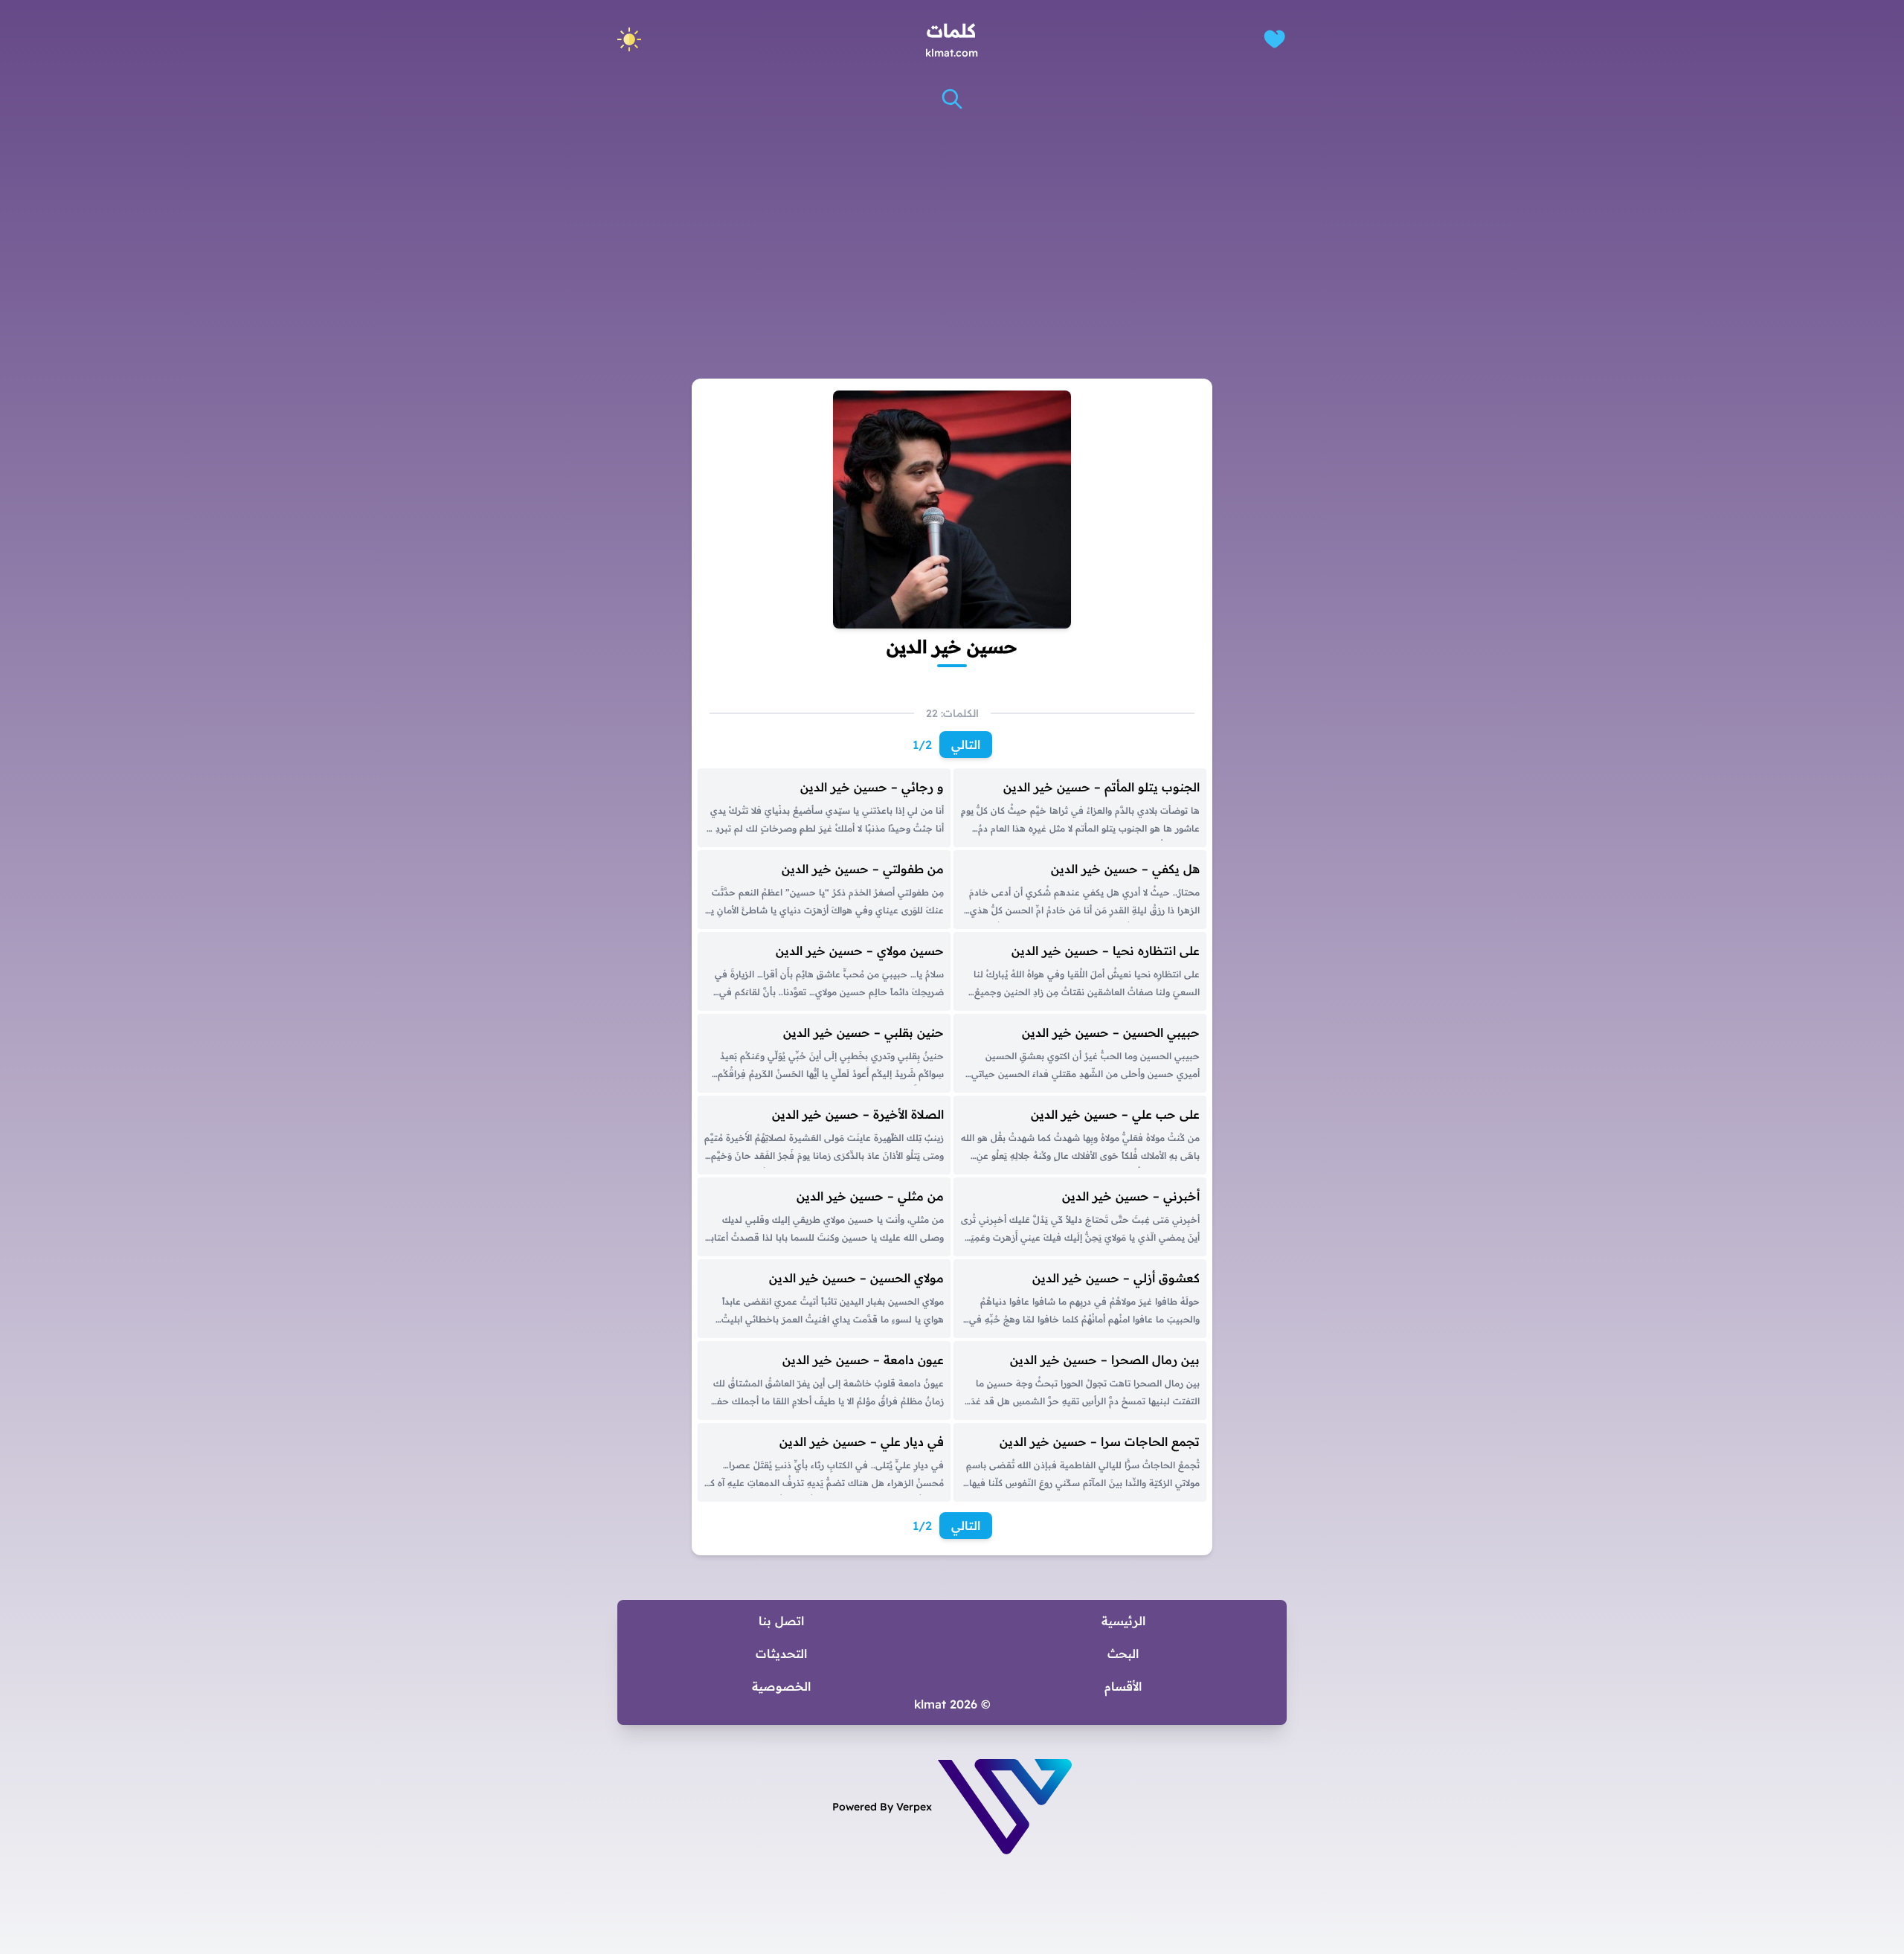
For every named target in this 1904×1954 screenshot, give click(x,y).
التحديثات (781, 1653)
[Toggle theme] (629, 39)
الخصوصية (781, 1686)
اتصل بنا (781, 1621)
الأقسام (1123, 1686)
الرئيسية (1123, 1621)
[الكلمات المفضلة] (1274, 39)
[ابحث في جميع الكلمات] (952, 99)
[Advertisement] (952, 230)
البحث (1123, 1653)
